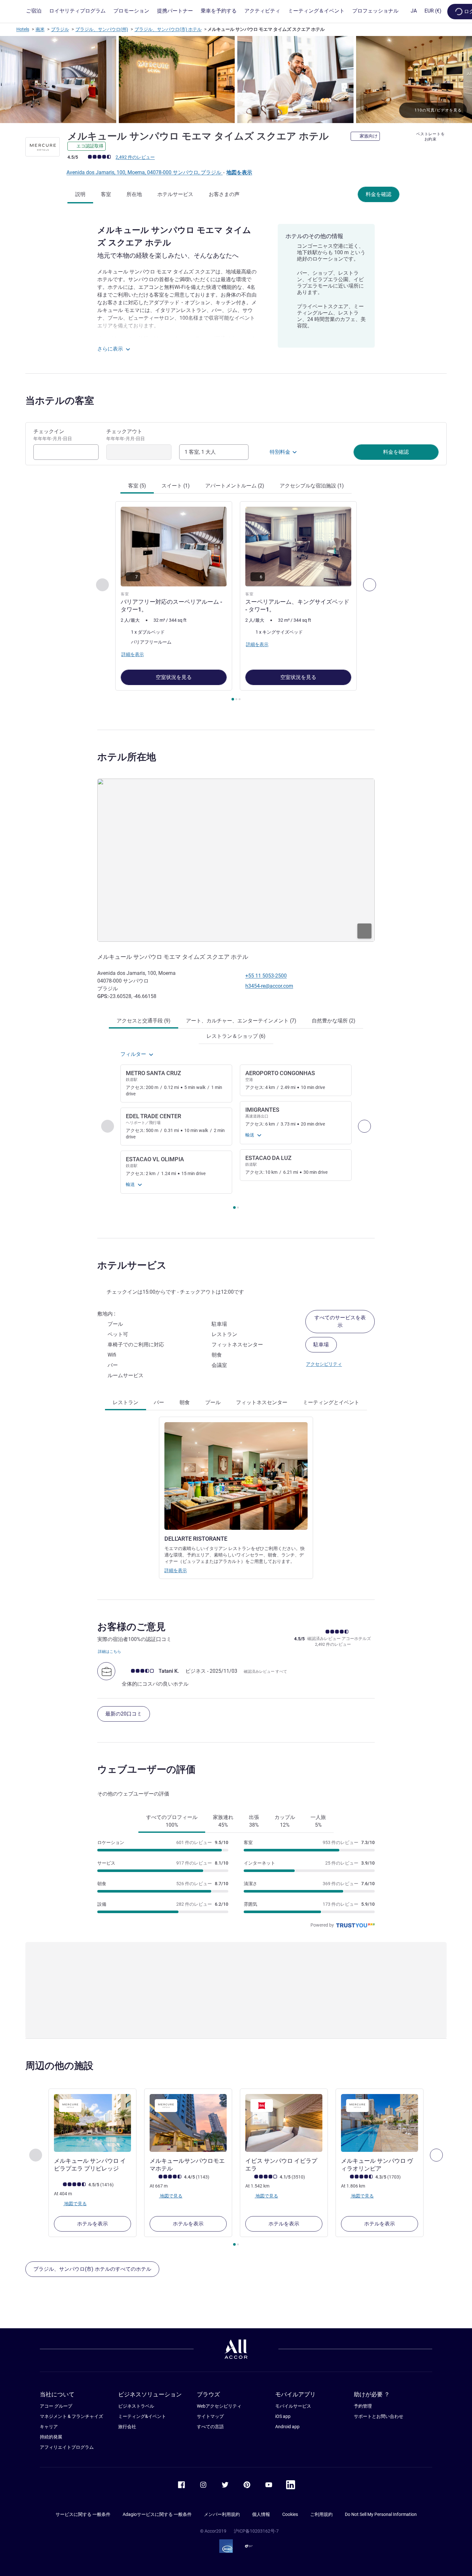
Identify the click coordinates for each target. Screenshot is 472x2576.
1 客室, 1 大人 (200, 452)
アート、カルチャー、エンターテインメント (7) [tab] (241, 1021)
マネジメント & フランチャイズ (71, 2416)
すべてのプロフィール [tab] (172, 1821)
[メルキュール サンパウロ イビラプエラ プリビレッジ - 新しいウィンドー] (92, 2123)
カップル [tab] (285, 1821)
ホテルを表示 (92, 2224)
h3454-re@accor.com (269, 986)
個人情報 (261, 2514)
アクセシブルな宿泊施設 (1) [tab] (312, 486)
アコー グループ (56, 2406)
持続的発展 (51, 2437)
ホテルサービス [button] (132, 1265)
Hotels (23, 29)
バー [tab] (159, 1402)
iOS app (283, 2416)
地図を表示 (239, 172)
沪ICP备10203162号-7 (256, 2531)
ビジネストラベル (136, 2406)
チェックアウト (126, 435)
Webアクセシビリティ (219, 2406)
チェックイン (53, 435)
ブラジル (60, 29)
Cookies (290, 2514)
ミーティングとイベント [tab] (331, 1402)
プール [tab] (213, 1402)
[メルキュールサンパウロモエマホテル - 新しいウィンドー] (188, 2123)
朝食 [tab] (185, 1402)
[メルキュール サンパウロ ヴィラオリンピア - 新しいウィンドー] (380, 2123)
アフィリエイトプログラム (67, 2447)
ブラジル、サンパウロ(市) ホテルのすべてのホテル (92, 2269)
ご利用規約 (321, 2514)
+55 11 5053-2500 (266, 976)
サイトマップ (210, 2416)
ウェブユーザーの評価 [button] (146, 1769)
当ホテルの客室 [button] (60, 401)
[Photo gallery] (236, 80)
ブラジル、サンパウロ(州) (102, 29)
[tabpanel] (236, 602)
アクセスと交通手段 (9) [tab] (144, 1021)
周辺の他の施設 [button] (59, 2066)
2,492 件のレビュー (135, 157)
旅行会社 (127, 2427)
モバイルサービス (293, 2406)
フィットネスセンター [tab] (262, 1402)
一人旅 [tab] (318, 1821)
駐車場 (321, 1345)
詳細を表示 (176, 1570)
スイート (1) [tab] (176, 486)
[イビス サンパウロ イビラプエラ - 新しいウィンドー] (284, 2123)
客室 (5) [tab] (137, 486)
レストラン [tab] (126, 1402)
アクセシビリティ (324, 1364)
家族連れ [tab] (223, 1821)
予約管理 (363, 2406)
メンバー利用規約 (222, 2514)
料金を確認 (379, 194)
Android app (287, 2427)
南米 (40, 29)
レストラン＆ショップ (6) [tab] (236, 1036)
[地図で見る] (236, 860)
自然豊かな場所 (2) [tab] (334, 1021)
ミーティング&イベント (142, 2416)
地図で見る (75, 2203)
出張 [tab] (254, 1821)
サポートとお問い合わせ (379, 2416)
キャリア (49, 2427)
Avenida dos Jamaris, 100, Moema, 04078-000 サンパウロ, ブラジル (144, 172)
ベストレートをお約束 (430, 137)
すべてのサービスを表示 (340, 1321)
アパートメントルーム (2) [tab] (235, 486)
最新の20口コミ (124, 1714)
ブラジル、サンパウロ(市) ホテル (168, 29)
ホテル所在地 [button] (127, 757)
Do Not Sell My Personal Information (381, 2514)
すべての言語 (210, 2427)
